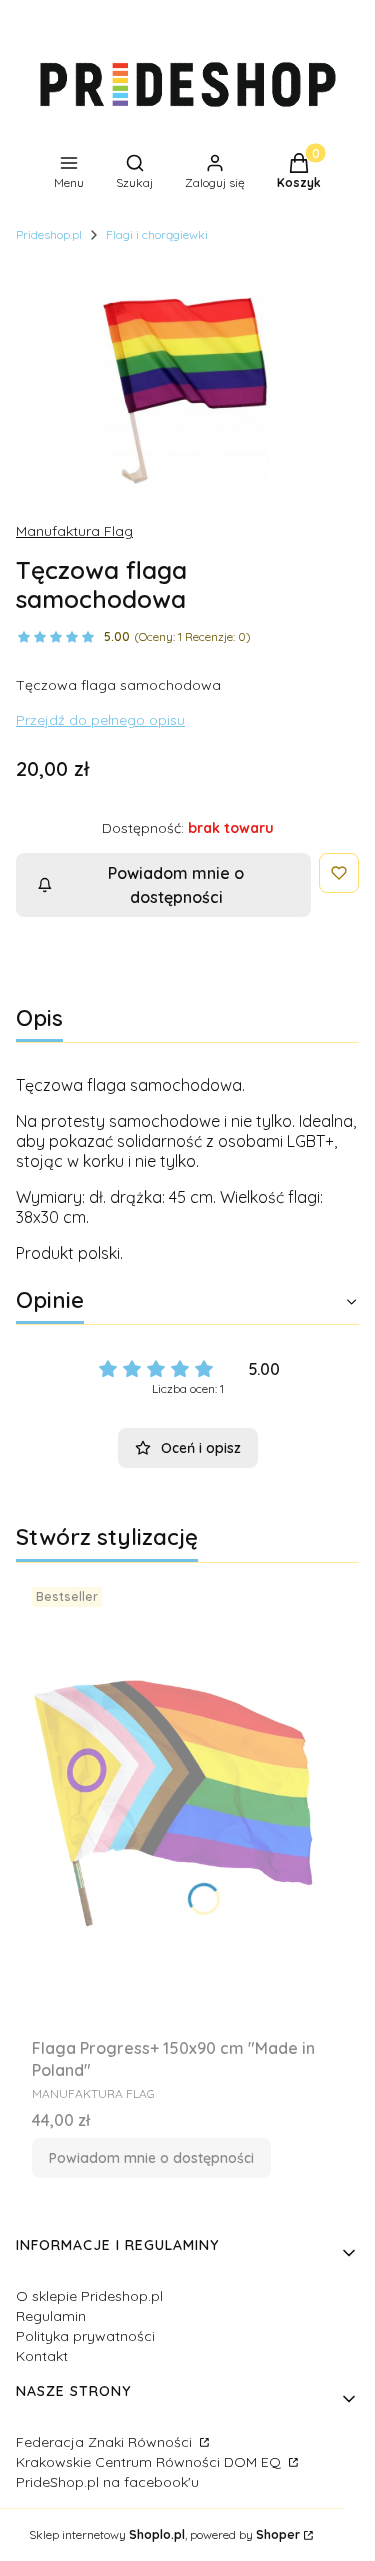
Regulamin (51, 2316)
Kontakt (42, 2356)
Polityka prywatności (85, 2336)
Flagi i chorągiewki (157, 234)
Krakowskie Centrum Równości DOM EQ (150, 2462)
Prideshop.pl (49, 234)
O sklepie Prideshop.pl (89, 2296)
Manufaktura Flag (74, 531)
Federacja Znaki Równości (106, 2442)
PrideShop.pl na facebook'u (107, 2482)
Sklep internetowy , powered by (164, 2534)
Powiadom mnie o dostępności (176, 885)
